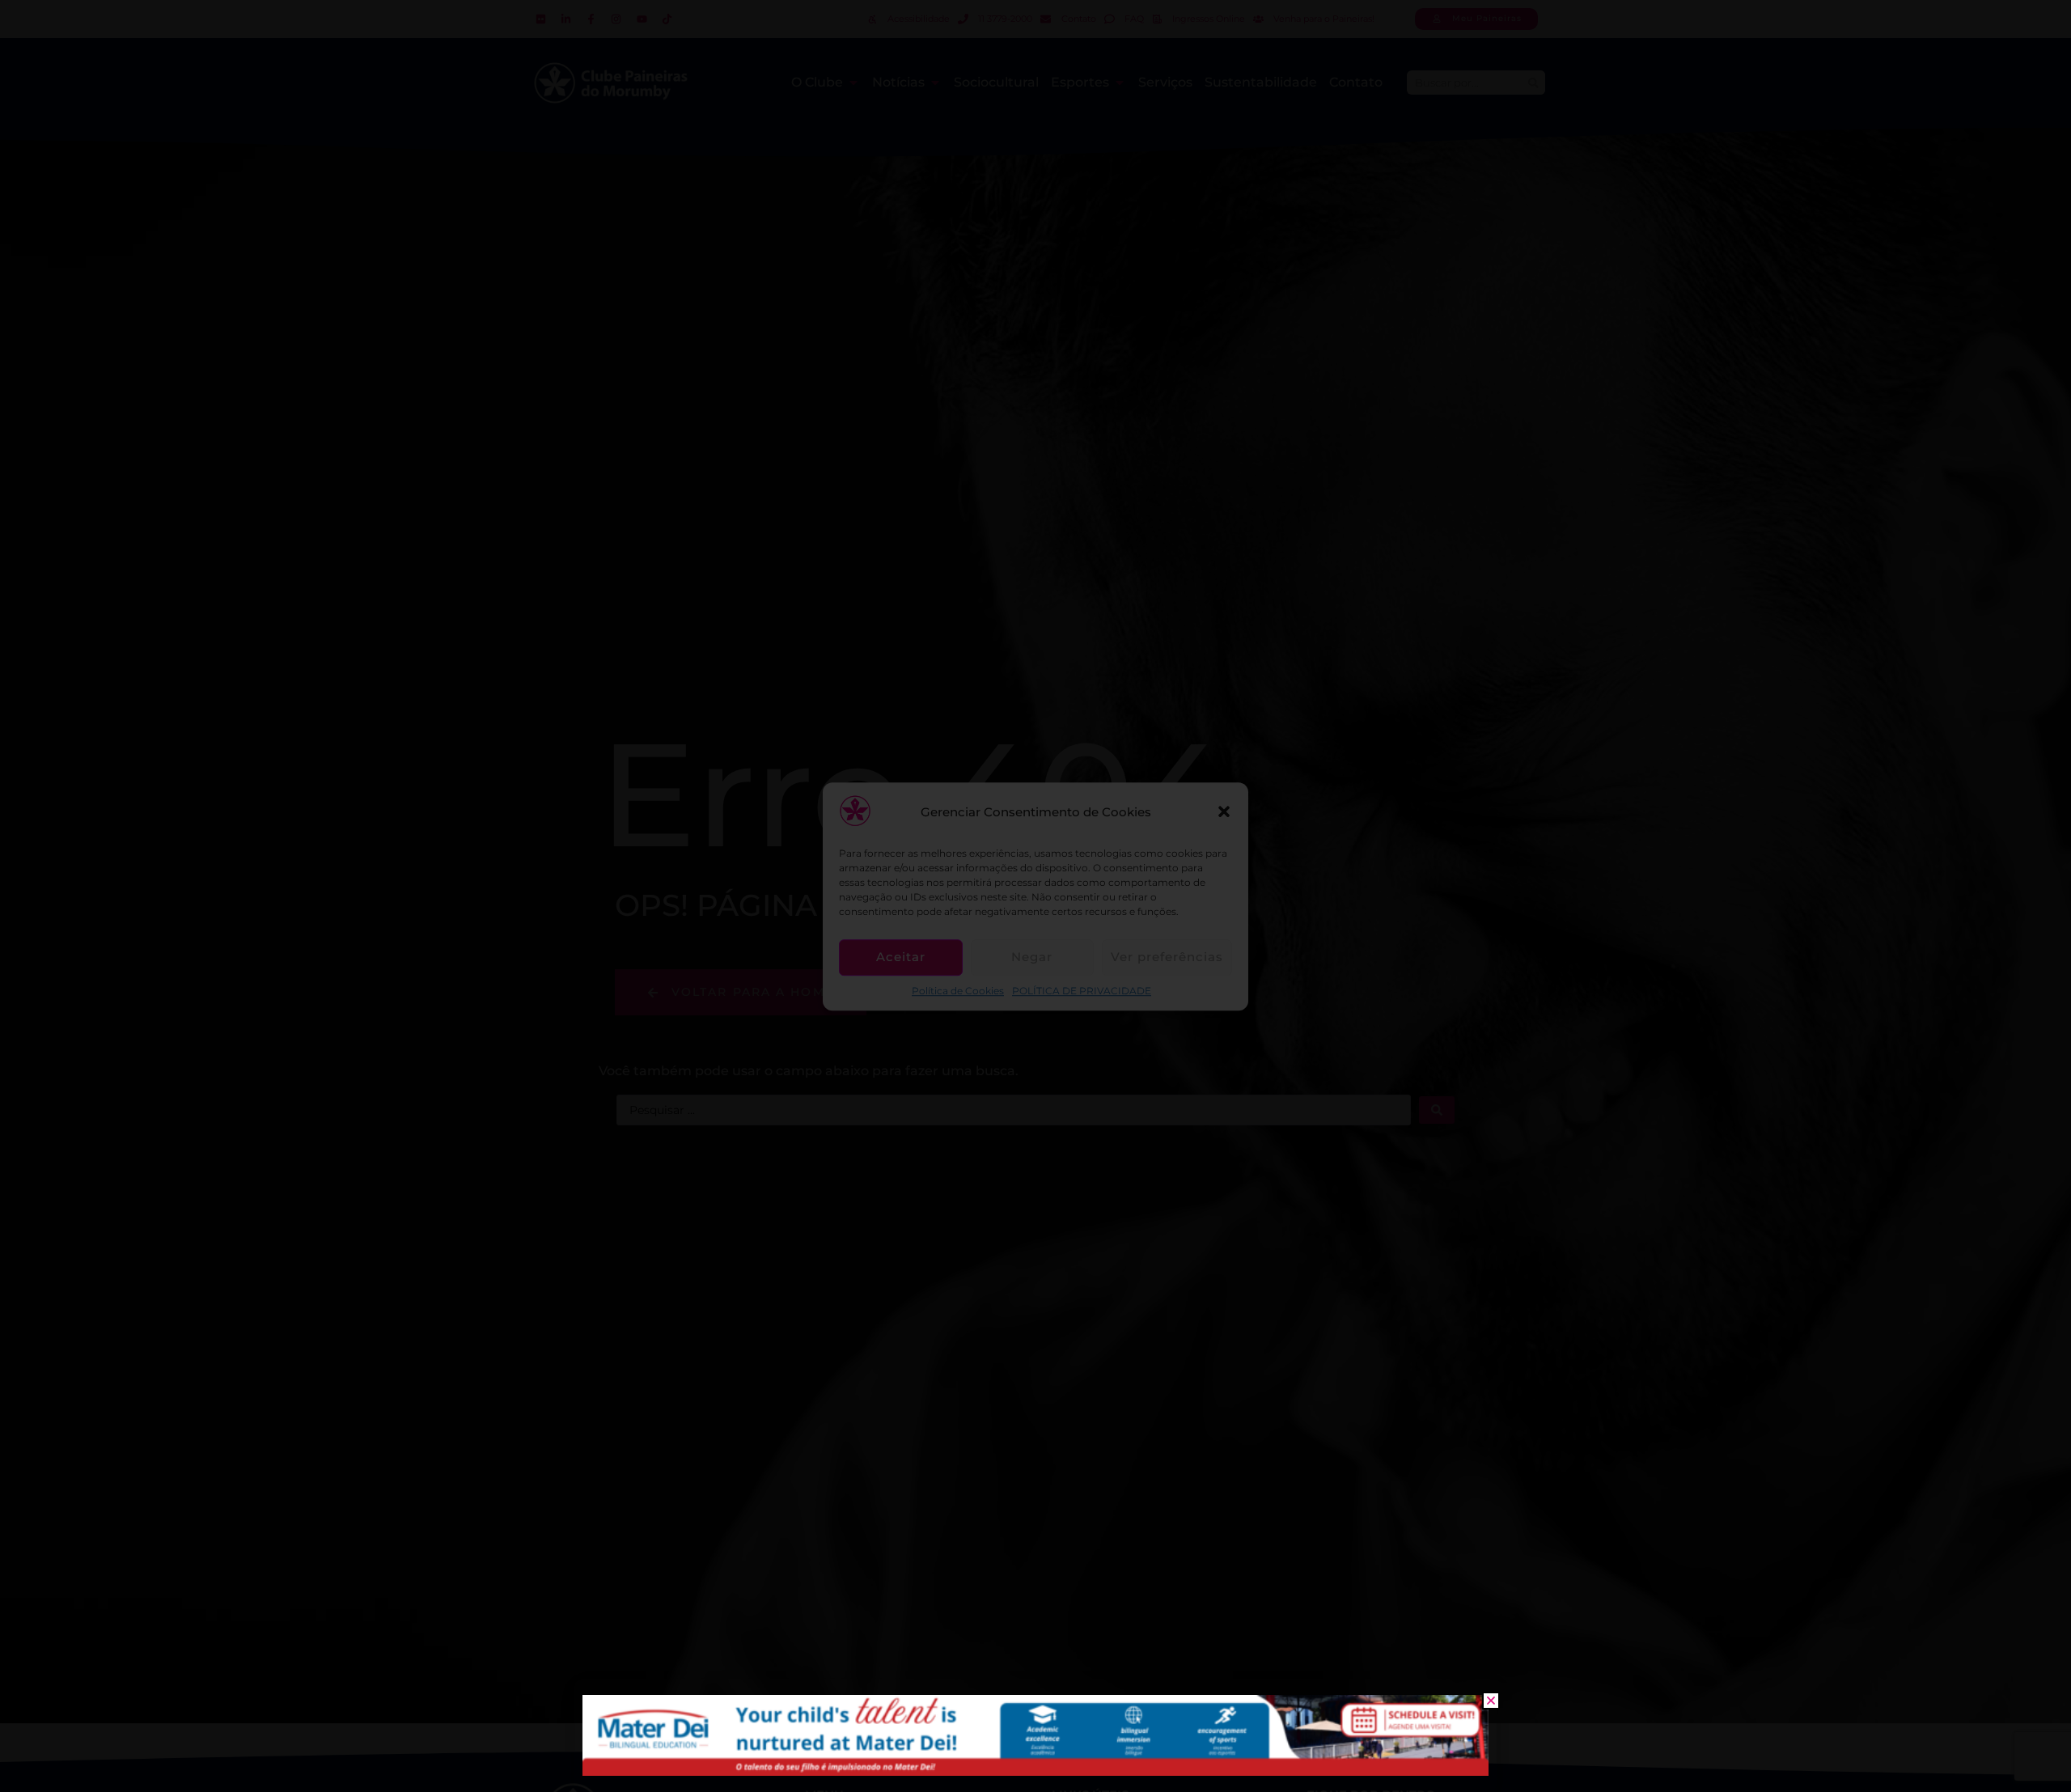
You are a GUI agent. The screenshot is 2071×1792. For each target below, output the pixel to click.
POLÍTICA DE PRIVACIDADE (1082, 991)
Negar (1032, 957)
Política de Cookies (958, 991)
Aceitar (901, 957)
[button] (1224, 812)
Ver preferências (1167, 957)
